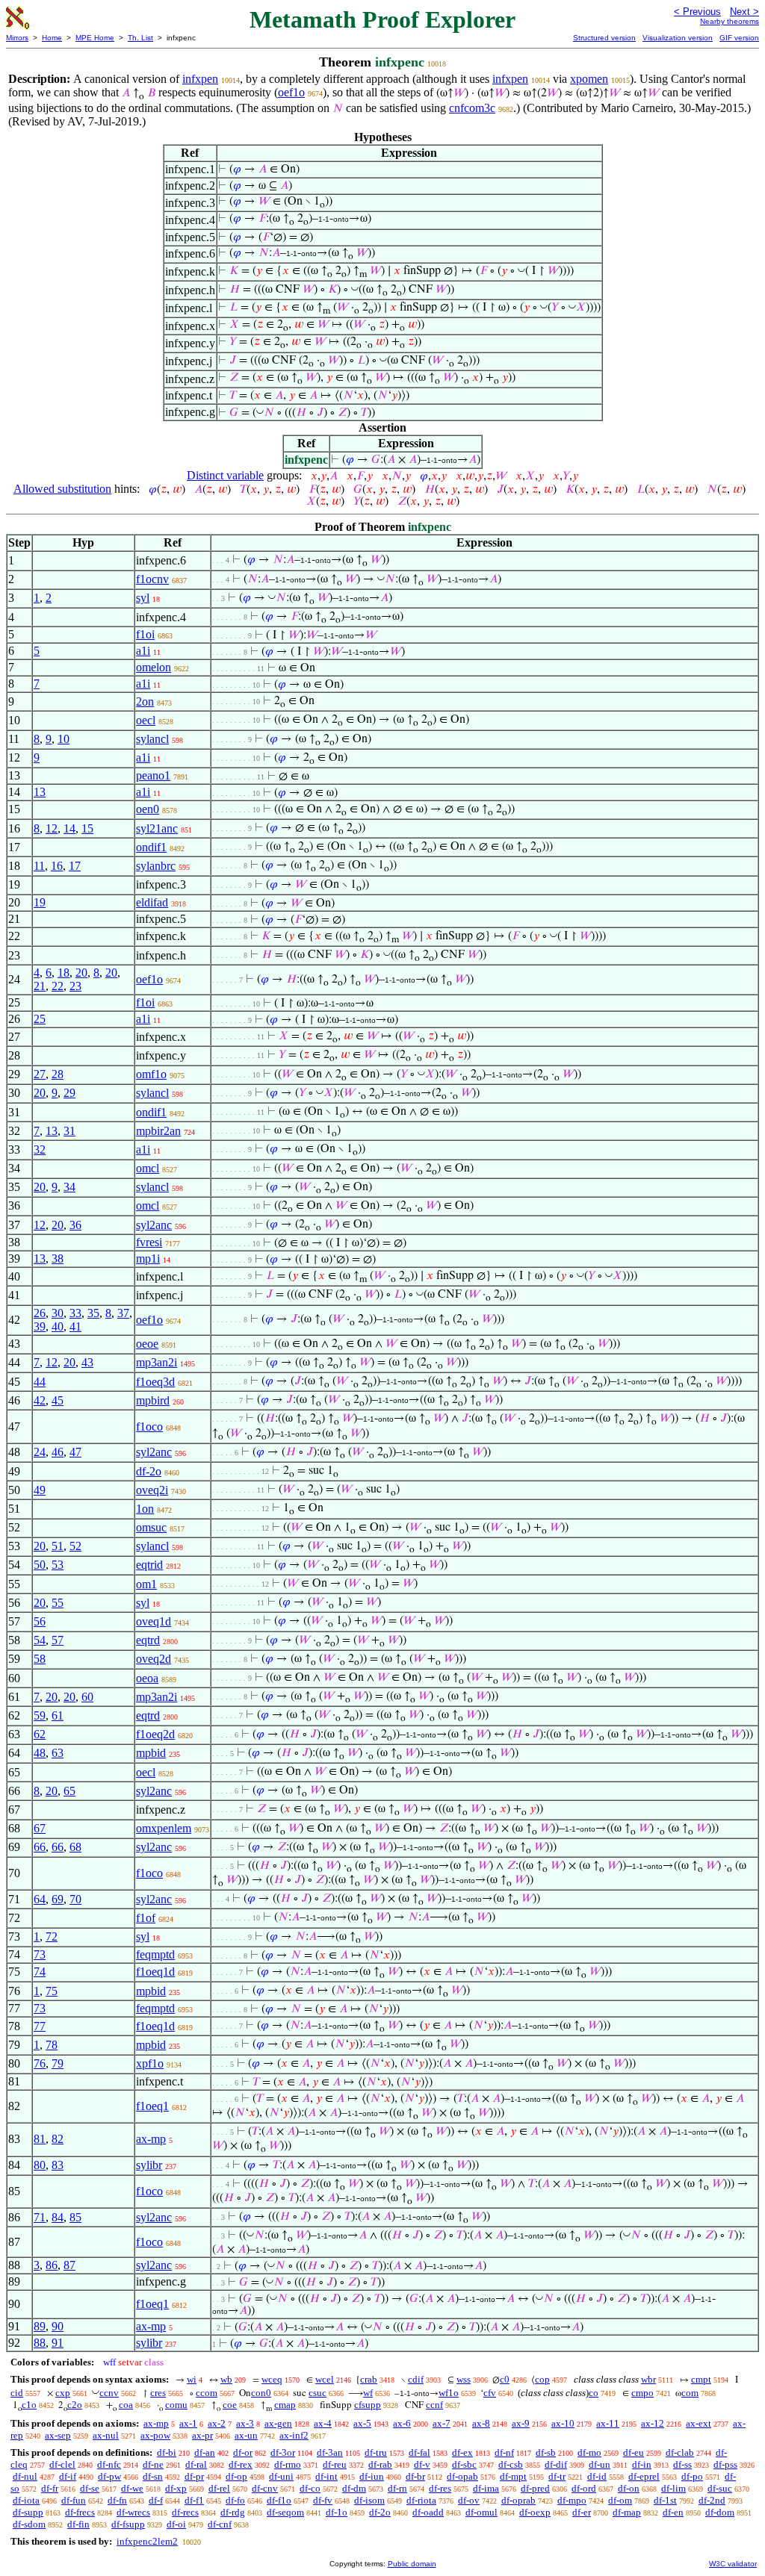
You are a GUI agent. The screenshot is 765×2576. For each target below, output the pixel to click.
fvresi (149, 1242)
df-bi (167, 2452)
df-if (68, 2476)
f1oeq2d (155, 1734)
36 (75, 1225)
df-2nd (712, 2500)
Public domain (412, 2564)
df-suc (720, 2488)
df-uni (281, 2476)
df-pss (725, 2464)
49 (40, 1490)
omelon (154, 667)
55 (58, 1603)
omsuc (151, 1527)
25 (40, 1019)
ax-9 (521, 2423)
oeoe (147, 1344)
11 (39, 866)
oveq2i (152, 1490)
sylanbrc (156, 866)
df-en (673, 2512)
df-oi (176, 2524)
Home (52, 38)
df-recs (185, 2512)
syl (143, 598)
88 (40, 2343)
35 (93, 1313)
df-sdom (29, 2524)
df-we (132, 2488)
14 (69, 828)
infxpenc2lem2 (147, 2541)
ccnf (434, 2405)
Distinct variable (225, 475)
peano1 (153, 775)
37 (123, 1313)
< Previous (697, 12)
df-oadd (428, 2512)
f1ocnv (152, 579)
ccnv (109, 2393)
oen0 (148, 809)
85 (75, 2217)
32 (40, 1149)
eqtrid (149, 1565)
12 (52, 828)
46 (58, 1452)
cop (542, 2379)
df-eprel (644, 2476)
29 (69, 1093)
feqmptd (155, 1954)
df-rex (241, 2464)
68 (75, 1847)
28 (58, 1074)
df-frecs (80, 2512)
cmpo (642, 2393)
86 (52, 2265)
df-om (620, 2500)
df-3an (330, 2452)
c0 (505, 2379)
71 (40, 2217)
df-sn (153, 2476)
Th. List (140, 38)
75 (52, 1991)
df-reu (335, 2464)
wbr (648, 2379)
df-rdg (233, 2512)
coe (230, 2405)
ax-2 (217, 2423)
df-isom (369, 2500)
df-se (90, 2488)
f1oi (145, 634)
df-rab (380, 2464)
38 (58, 1259)
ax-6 (402, 2423)
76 (40, 2063)
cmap (285, 2405)
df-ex (462, 2452)
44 (40, 1382)
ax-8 (481, 2423)
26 (40, 1313)
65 (69, 1791)
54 (40, 1640)
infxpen (200, 79)
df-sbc (464, 2464)
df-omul (481, 2512)
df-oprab (518, 2500)
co (594, 2393)
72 (52, 1936)
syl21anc (157, 828)
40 (58, 1326)
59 (40, 1715)
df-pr (194, 2476)
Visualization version (678, 38)
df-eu (634, 2452)
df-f (156, 2500)
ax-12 (653, 2423)
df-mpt (513, 2476)
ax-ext (699, 2423)
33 (75, 1313)
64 (40, 1899)
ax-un (246, 2435)
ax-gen (278, 2423)
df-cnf (220, 2524)
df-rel (219, 2488)
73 (40, 1954)
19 (40, 902)
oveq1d (154, 1621)
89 (40, 2326)
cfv (490, 2393)
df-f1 (194, 2500)
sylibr (149, 2165)
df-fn (117, 2500)
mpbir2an (158, 1131)
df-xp (176, 2488)
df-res (440, 2488)
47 (75, 1452)
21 (40, 986)
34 (69, 1187)
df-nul (25, 2476)
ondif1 (151, 847)
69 (58, 1899)
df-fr (50, 2488)
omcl (148, 1168)
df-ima (486, 2488)
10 (64, 739)
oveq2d (154, 1659)
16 (57, 866)
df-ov (469, 2500)
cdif (416, 2379)
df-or (243, 2452)
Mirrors (17, 38)
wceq (272, 2379)
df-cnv (265, 2488)
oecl (146, 720)
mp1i (148, 1259)
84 (58, 2217)
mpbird (153, 1400)
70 (75, 1899)
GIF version (739, 38)
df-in (642, 2464)
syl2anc (154, 1225)
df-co (310, 2488)
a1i (143, 651)
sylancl (152, 739)
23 (75, 986)
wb (226, 2379)
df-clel (62, 2464)
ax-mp (151, 2139)
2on (145, 701)
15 (87, 828)
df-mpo (572, 2500)
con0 (261, 2393)
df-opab (462, 2476)
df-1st (665, 2500)
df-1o (337, 2512)
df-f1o (279, 2500)
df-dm (354, 2488)
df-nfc (109, 2464)
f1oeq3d (155, 1382)
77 (40, 2026)
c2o (75, 2405)
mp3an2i (157, 1362)
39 (40, 1326)
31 (69, 1131)
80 (40, 2165)
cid (17, 2393)
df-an (205, 2452)
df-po (692, 2476)
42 (40, 1400)
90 (58, 2326)
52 (75, 1546)
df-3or (283, 2452)
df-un (600, 2464)
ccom (207, 2393)
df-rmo (288, 2464)
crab (369, 2379)
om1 (146, 1584)
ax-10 (563, 2423)
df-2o (149, 1471)
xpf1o (150, 2063)
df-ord (584, 2488)
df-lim (673, 2488)
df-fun (74, 2500)
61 (58, 1715)
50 (40, 1565)
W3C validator (733, 2564)
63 (58, 1753)
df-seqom (285, 2512)
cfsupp (368, 2405)
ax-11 (608, 2423)
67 (40, 1828)
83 (58, 2165)
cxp (63, 2393)
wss (464, 2379)
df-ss (682, 2464)
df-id (597, 2476)
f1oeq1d (155, 1972)
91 (58, 2343)
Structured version (604, 38)
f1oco (149, 1427)
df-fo (235, 2500)
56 (40, 1621)
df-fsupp (128, 2524)
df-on (629, 2488)
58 (40, 1659)
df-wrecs (133, 2512)
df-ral (196, 2464)
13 (40, 792)
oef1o (291, 92)
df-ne (153, 2464)
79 (58, 2063)
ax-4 (323, 2423)
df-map (627, 2512)
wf (368, 2393)
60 (87, 1697)
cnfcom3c (472, 108)
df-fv (323, 2500)
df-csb (511, 2464)
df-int (326, 2476)
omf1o (151, 1074)
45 (58, 1400)
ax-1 (188, 2423)
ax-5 (362, 2423)
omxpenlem (164, 1828)
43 (87, 1362)
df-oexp (535, 2512)
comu (176, 2405)
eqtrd (148, 1640)
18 (64, 973)
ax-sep (58, 2435)
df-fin (78, 2524)
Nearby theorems (730, 21)
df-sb (546, 2452)
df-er (582, 2512)
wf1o (449, 2393)
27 (40, 1074)
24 (40, 1452)
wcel (325, 2379)
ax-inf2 (294, 2435)
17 (75, 866)
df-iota (26, 2500)
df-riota (421, 2500)
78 (52, 2045)
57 (58, 1640)
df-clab (680, 2452)
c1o (29, 2405)
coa (126, 2405)
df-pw (109, 2476)
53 (58, 1565)
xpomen (589, 79)
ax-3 (245, 2423)
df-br (415, 2476)
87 (69, 2265)
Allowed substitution (62, 489)
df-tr (557, 2476)
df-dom (720, 2512)
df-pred (535, 2488)
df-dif (556, 2464)
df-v (422, 2464)
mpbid (151, 1753)
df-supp (28, 2512)
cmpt (701, 2379)
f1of (146, 1918)
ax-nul (106, 2435)
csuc (318, 2393)
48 (40, 1753)
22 (58, 986)
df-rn (397, 2488)
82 (58, 2139)
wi (192, 2379)
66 (40, 1847)
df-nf (504, 2452)
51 (58, 1546)
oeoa (147, 1678)
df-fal (419, 2452)
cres (158, 2393)
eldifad (152, 902)
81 (40, 2139)
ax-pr (202, 2435)
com (690, 2393)
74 (40, 1972)
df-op (236, 2476)
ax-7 (442, 2423)
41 (75, 1326)
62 (40, 1734)
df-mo (589, 2452)
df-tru (376, 2452)
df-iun (372, 2476)
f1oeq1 (152, 2106)
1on (145, 1509)
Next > (744, 12)
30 (58, 1313)
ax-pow (155, 2435)
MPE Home (95, 38)
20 (81, 973)
